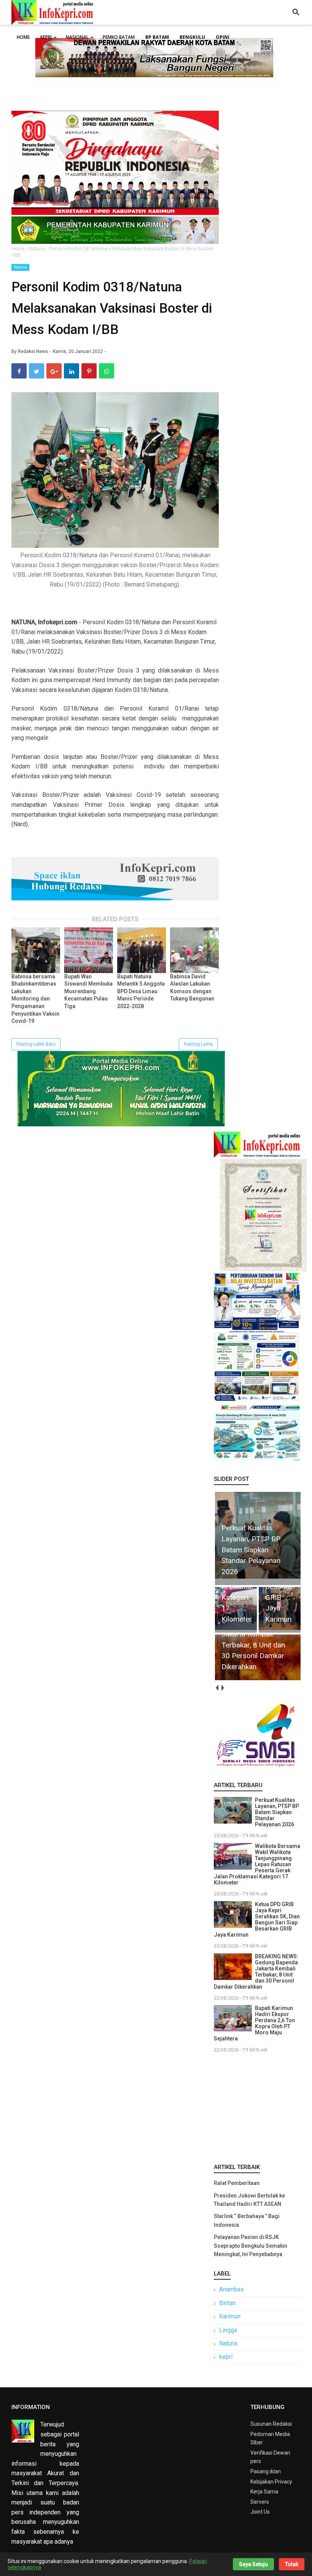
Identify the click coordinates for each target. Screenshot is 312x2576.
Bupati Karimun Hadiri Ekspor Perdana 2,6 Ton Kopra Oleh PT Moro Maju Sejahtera (254, 2023)
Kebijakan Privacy (271, 2482)
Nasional (77, 37)
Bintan (227, 2303)
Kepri (46, 37)
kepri (226, 2357)
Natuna (20, 267)
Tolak (292, 2564)
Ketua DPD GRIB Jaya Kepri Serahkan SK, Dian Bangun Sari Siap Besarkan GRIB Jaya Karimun (257, 1919)
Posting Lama (198, 1044)
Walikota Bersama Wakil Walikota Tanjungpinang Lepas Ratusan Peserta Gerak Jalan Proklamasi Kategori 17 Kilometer (257, 1864)
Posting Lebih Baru (36, 1044)
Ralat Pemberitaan (237, 2183)
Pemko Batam (119, 37)
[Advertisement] (257, 2107)
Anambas (232, 2289)
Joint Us (260, 2512)
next (222, 1688)
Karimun (230, 2316)
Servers (260, 2502)
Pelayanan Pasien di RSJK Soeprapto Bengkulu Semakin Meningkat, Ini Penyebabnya (251, 2246)
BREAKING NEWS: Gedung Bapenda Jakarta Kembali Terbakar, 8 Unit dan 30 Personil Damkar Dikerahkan (256, 1972)
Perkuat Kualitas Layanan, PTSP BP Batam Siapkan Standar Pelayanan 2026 (277, 1812)
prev (217, 1688)
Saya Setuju (253, 2564)
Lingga (228, 2330)
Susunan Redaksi (271, 2424)
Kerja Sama (264, 2492)
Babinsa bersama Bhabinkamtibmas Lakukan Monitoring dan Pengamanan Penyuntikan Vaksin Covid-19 (35, 999)
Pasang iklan (266, 2471)
